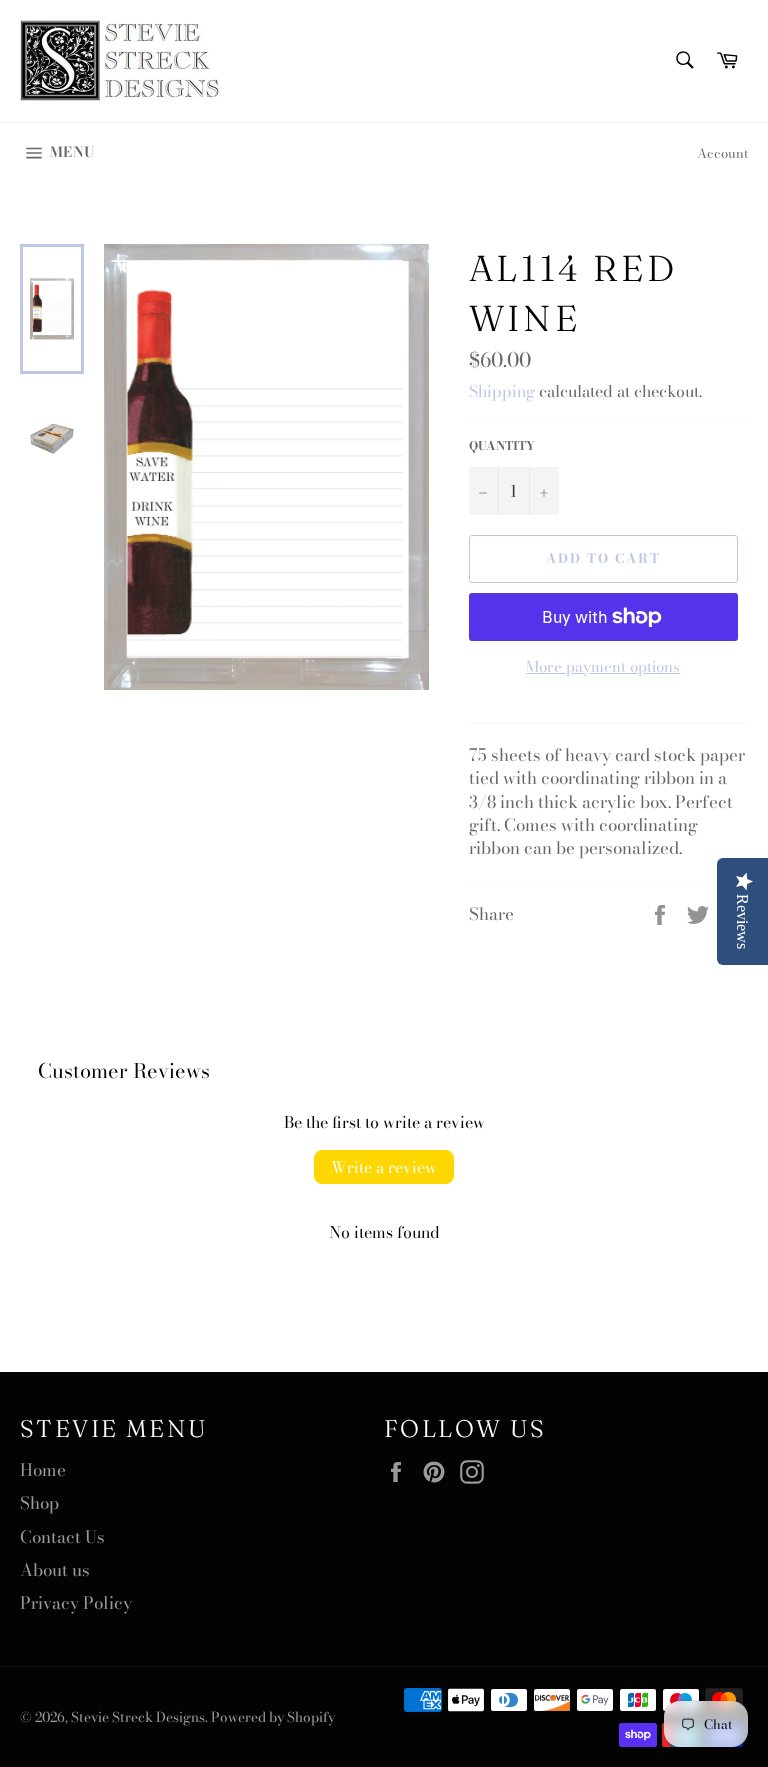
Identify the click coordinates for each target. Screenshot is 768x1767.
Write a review (384, 1167)
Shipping (502, 391)
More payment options (603, 667)
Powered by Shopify (273, 1717)
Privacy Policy (76, 1603)
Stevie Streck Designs (138, 1717)
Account (722, 153)
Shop (39, 1503)
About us (55, 1570)
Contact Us (62, 1537)
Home (43, 1470)
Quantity (502, 446)
